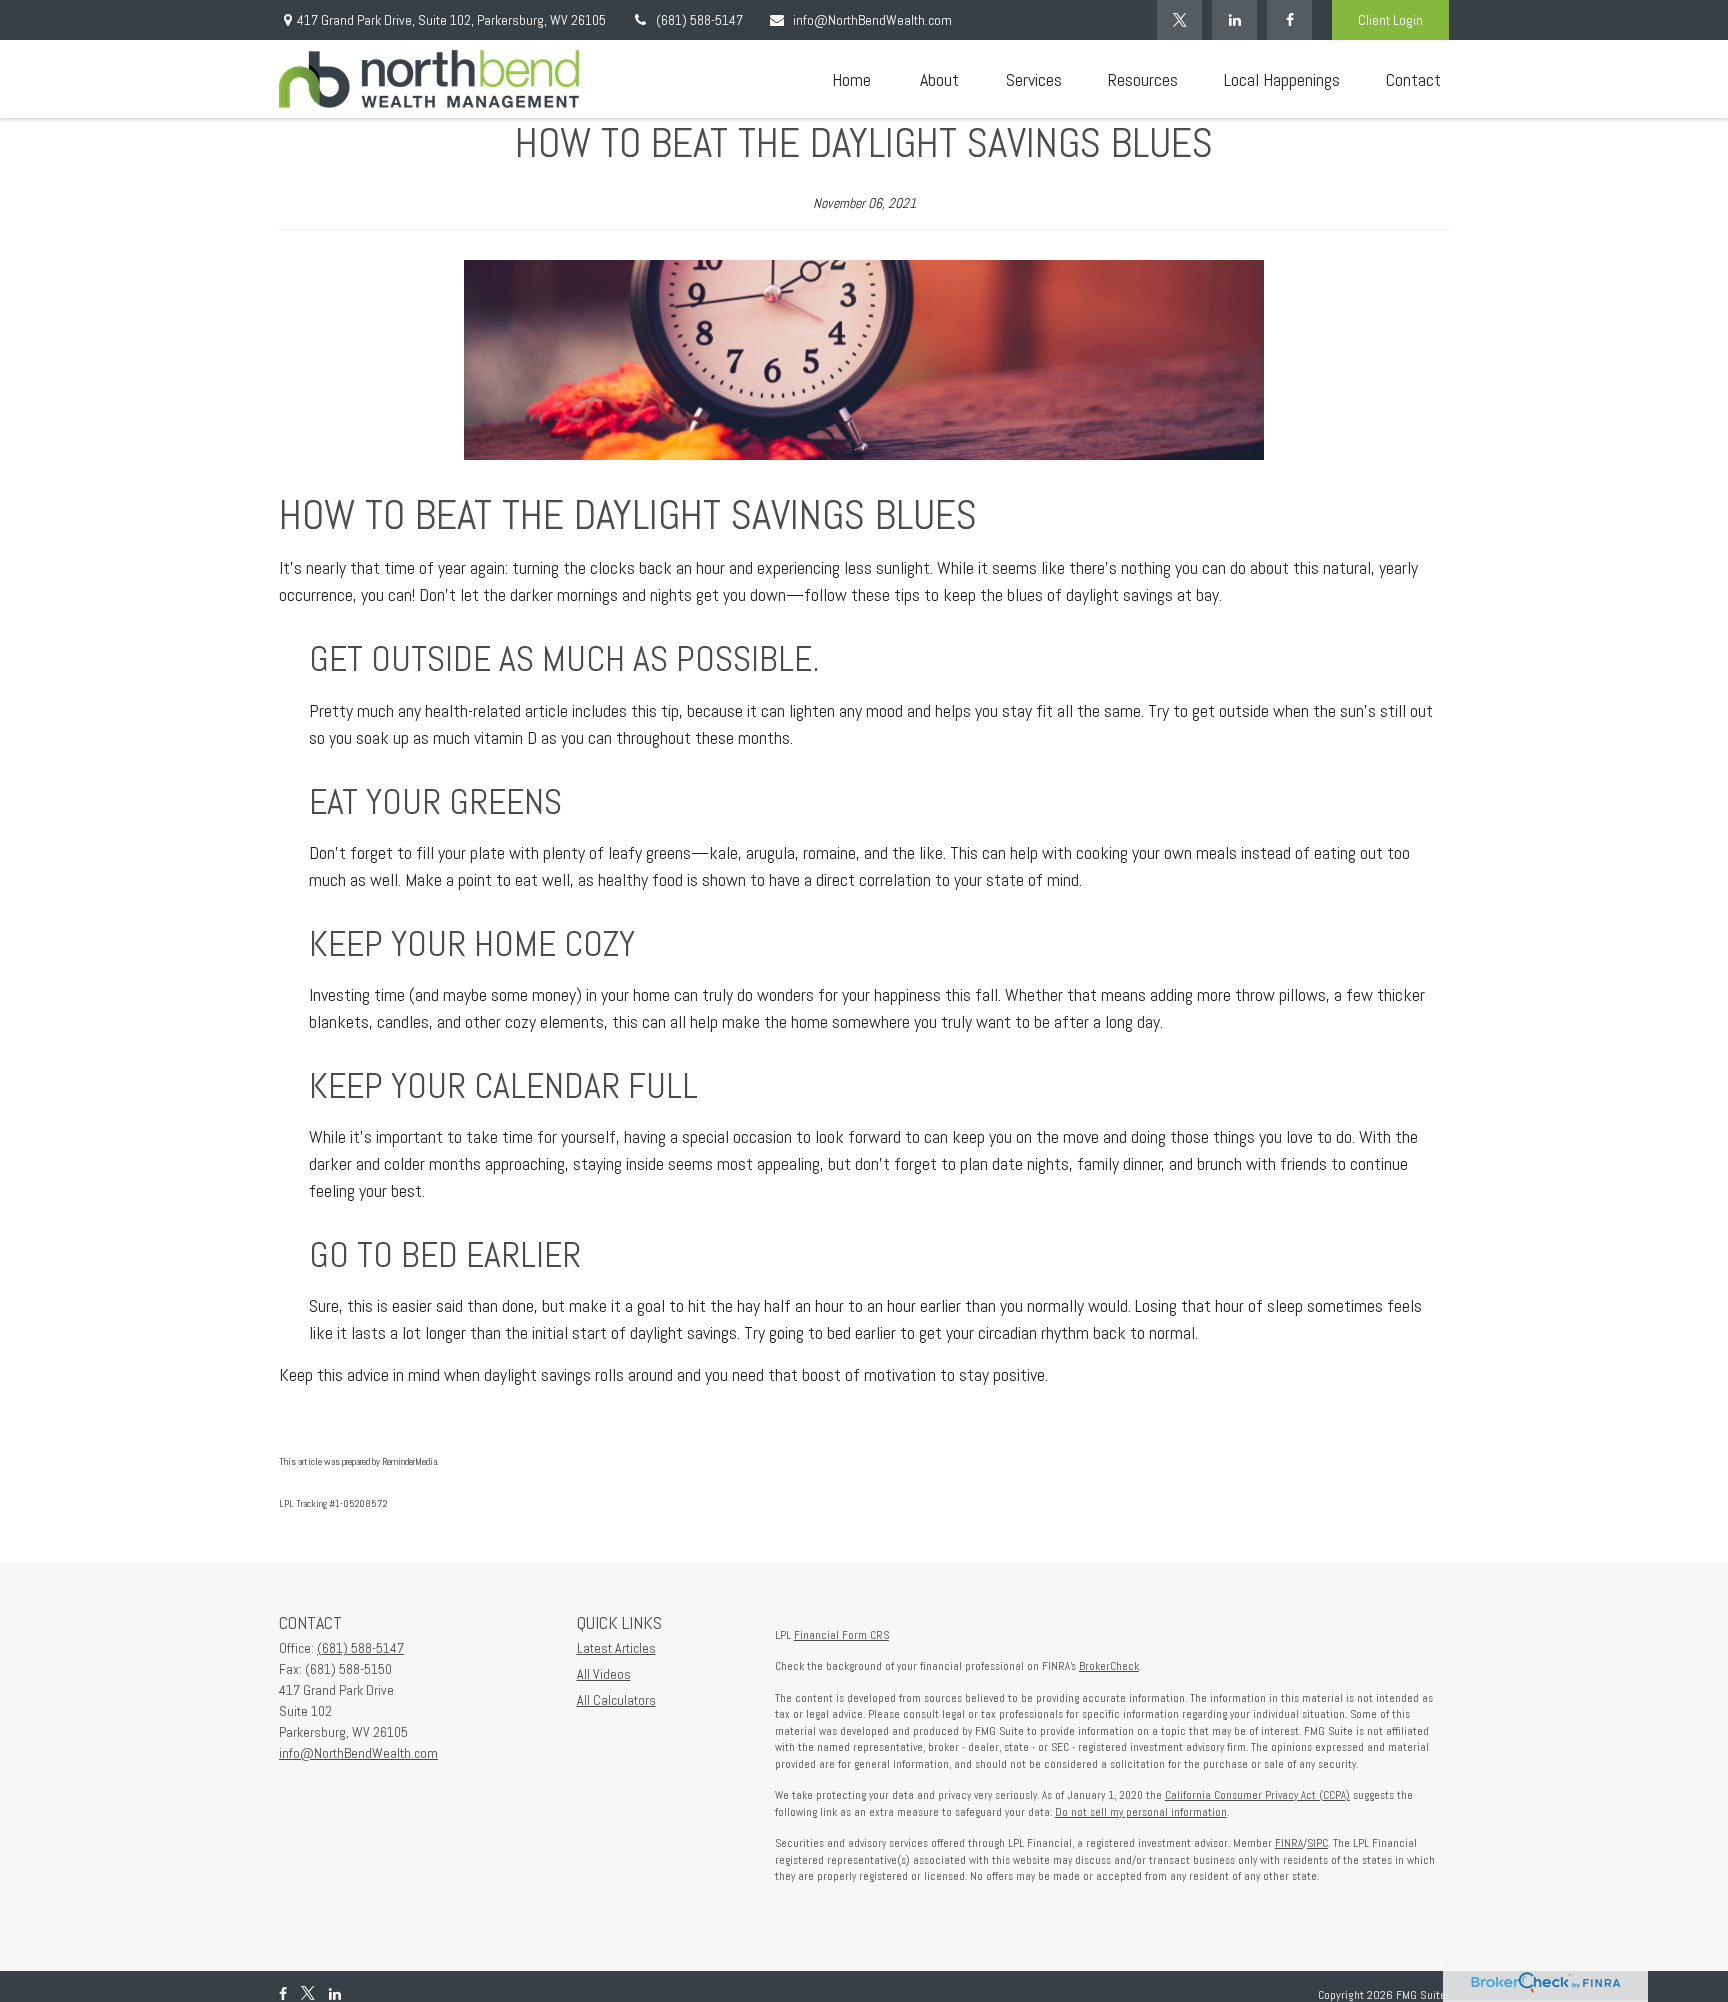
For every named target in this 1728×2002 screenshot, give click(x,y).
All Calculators (616, 1700)
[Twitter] (1179, 20)
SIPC (1317, 1843)
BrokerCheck (1109, 1666)
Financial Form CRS (841, 1635)
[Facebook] (1289, 20)
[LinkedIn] (1234, 20)
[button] (851, 79)
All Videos (604, 1674)
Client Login (1390, 20)
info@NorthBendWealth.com (872, 20)
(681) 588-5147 (699, 20)
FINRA (1289, 1843)
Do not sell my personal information (1141, 1812)
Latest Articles (616, 1648)
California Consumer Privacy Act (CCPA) (1257, 1795)
